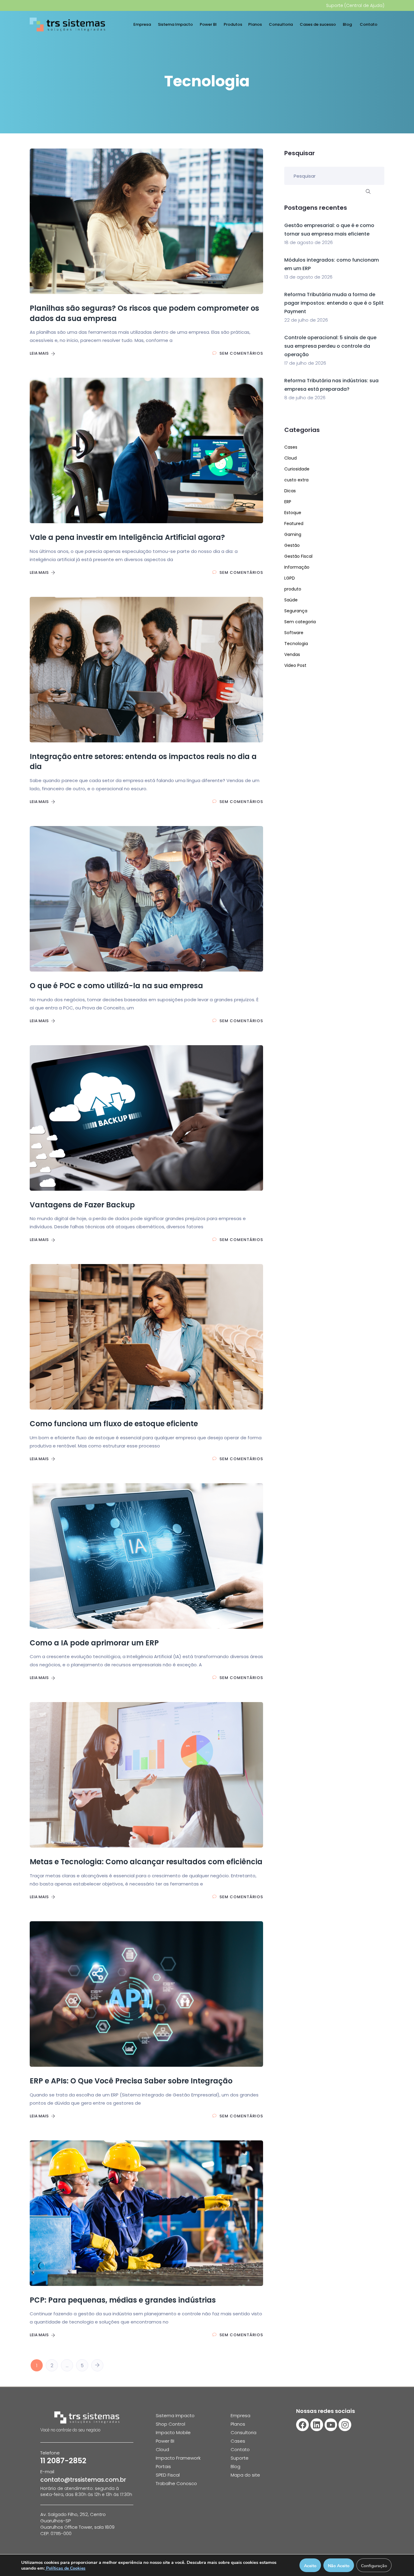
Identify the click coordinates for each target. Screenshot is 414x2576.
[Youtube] (331, 2425)
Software (294, 633)
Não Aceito (339, 2566)
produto (293, 589)
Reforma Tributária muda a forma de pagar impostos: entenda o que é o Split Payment (334, 303)
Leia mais (40, 353)
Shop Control (170, 2424)
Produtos (233, 24)
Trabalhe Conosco (176, 2483)
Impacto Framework (178, 2458)
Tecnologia (296, 644)
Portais (163, 2466)
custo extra (296, 480)
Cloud (290, 458)
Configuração (374, 2566)
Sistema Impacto (176, 24)
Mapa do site (245, 2475)
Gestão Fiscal (298, 556)
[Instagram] (345, 2425)
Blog (348, 24)
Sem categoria (300, 622)
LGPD (290, 578)
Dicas (290, 491)
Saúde (291, 600)
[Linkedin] (317, 2425)
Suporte (240, 2458)
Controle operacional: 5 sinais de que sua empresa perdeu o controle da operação (330, 346)
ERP (288, 502)
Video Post (295, 665)
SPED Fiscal (168, 2475)
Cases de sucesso (318, 24)
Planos (255, 24)
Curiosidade (297, 469)
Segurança (296, 611)
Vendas (292, 654)
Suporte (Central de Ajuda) (355, 5)
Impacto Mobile (173, 2432)
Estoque (293, 513)
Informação (297, 567)
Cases (291, 447)
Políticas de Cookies (65, 2568)
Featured (294, 524)
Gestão (292, 545)
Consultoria (281, 24)
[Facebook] (302, 2425)
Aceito (310, 2566)
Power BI (209, 24)
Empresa (143, 24)
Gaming (293, 534)
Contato (369, 24)
